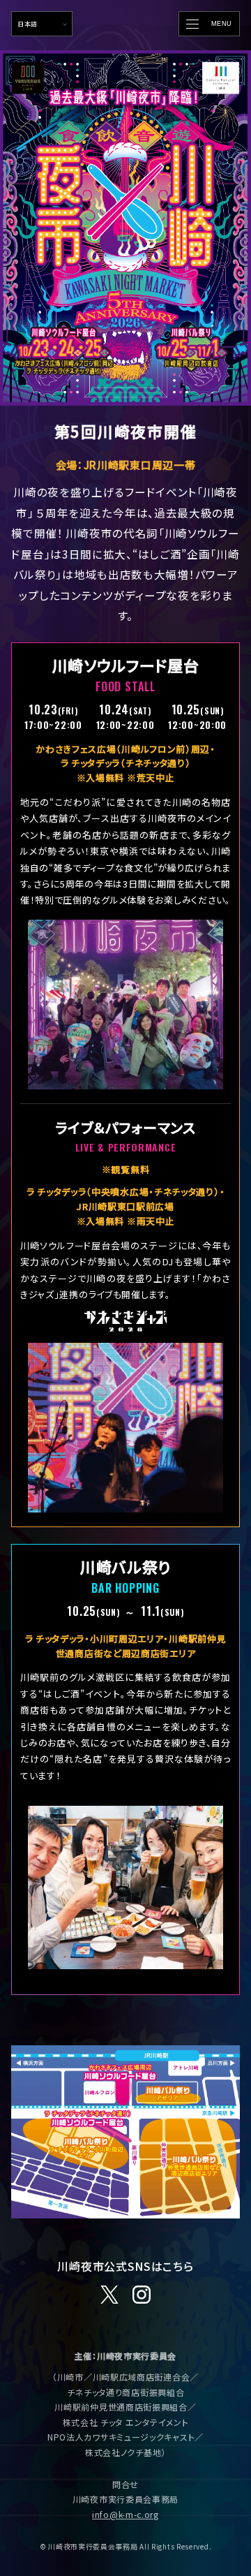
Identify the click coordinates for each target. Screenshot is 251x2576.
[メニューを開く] (209, 24)
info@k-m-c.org (125, 2514)
